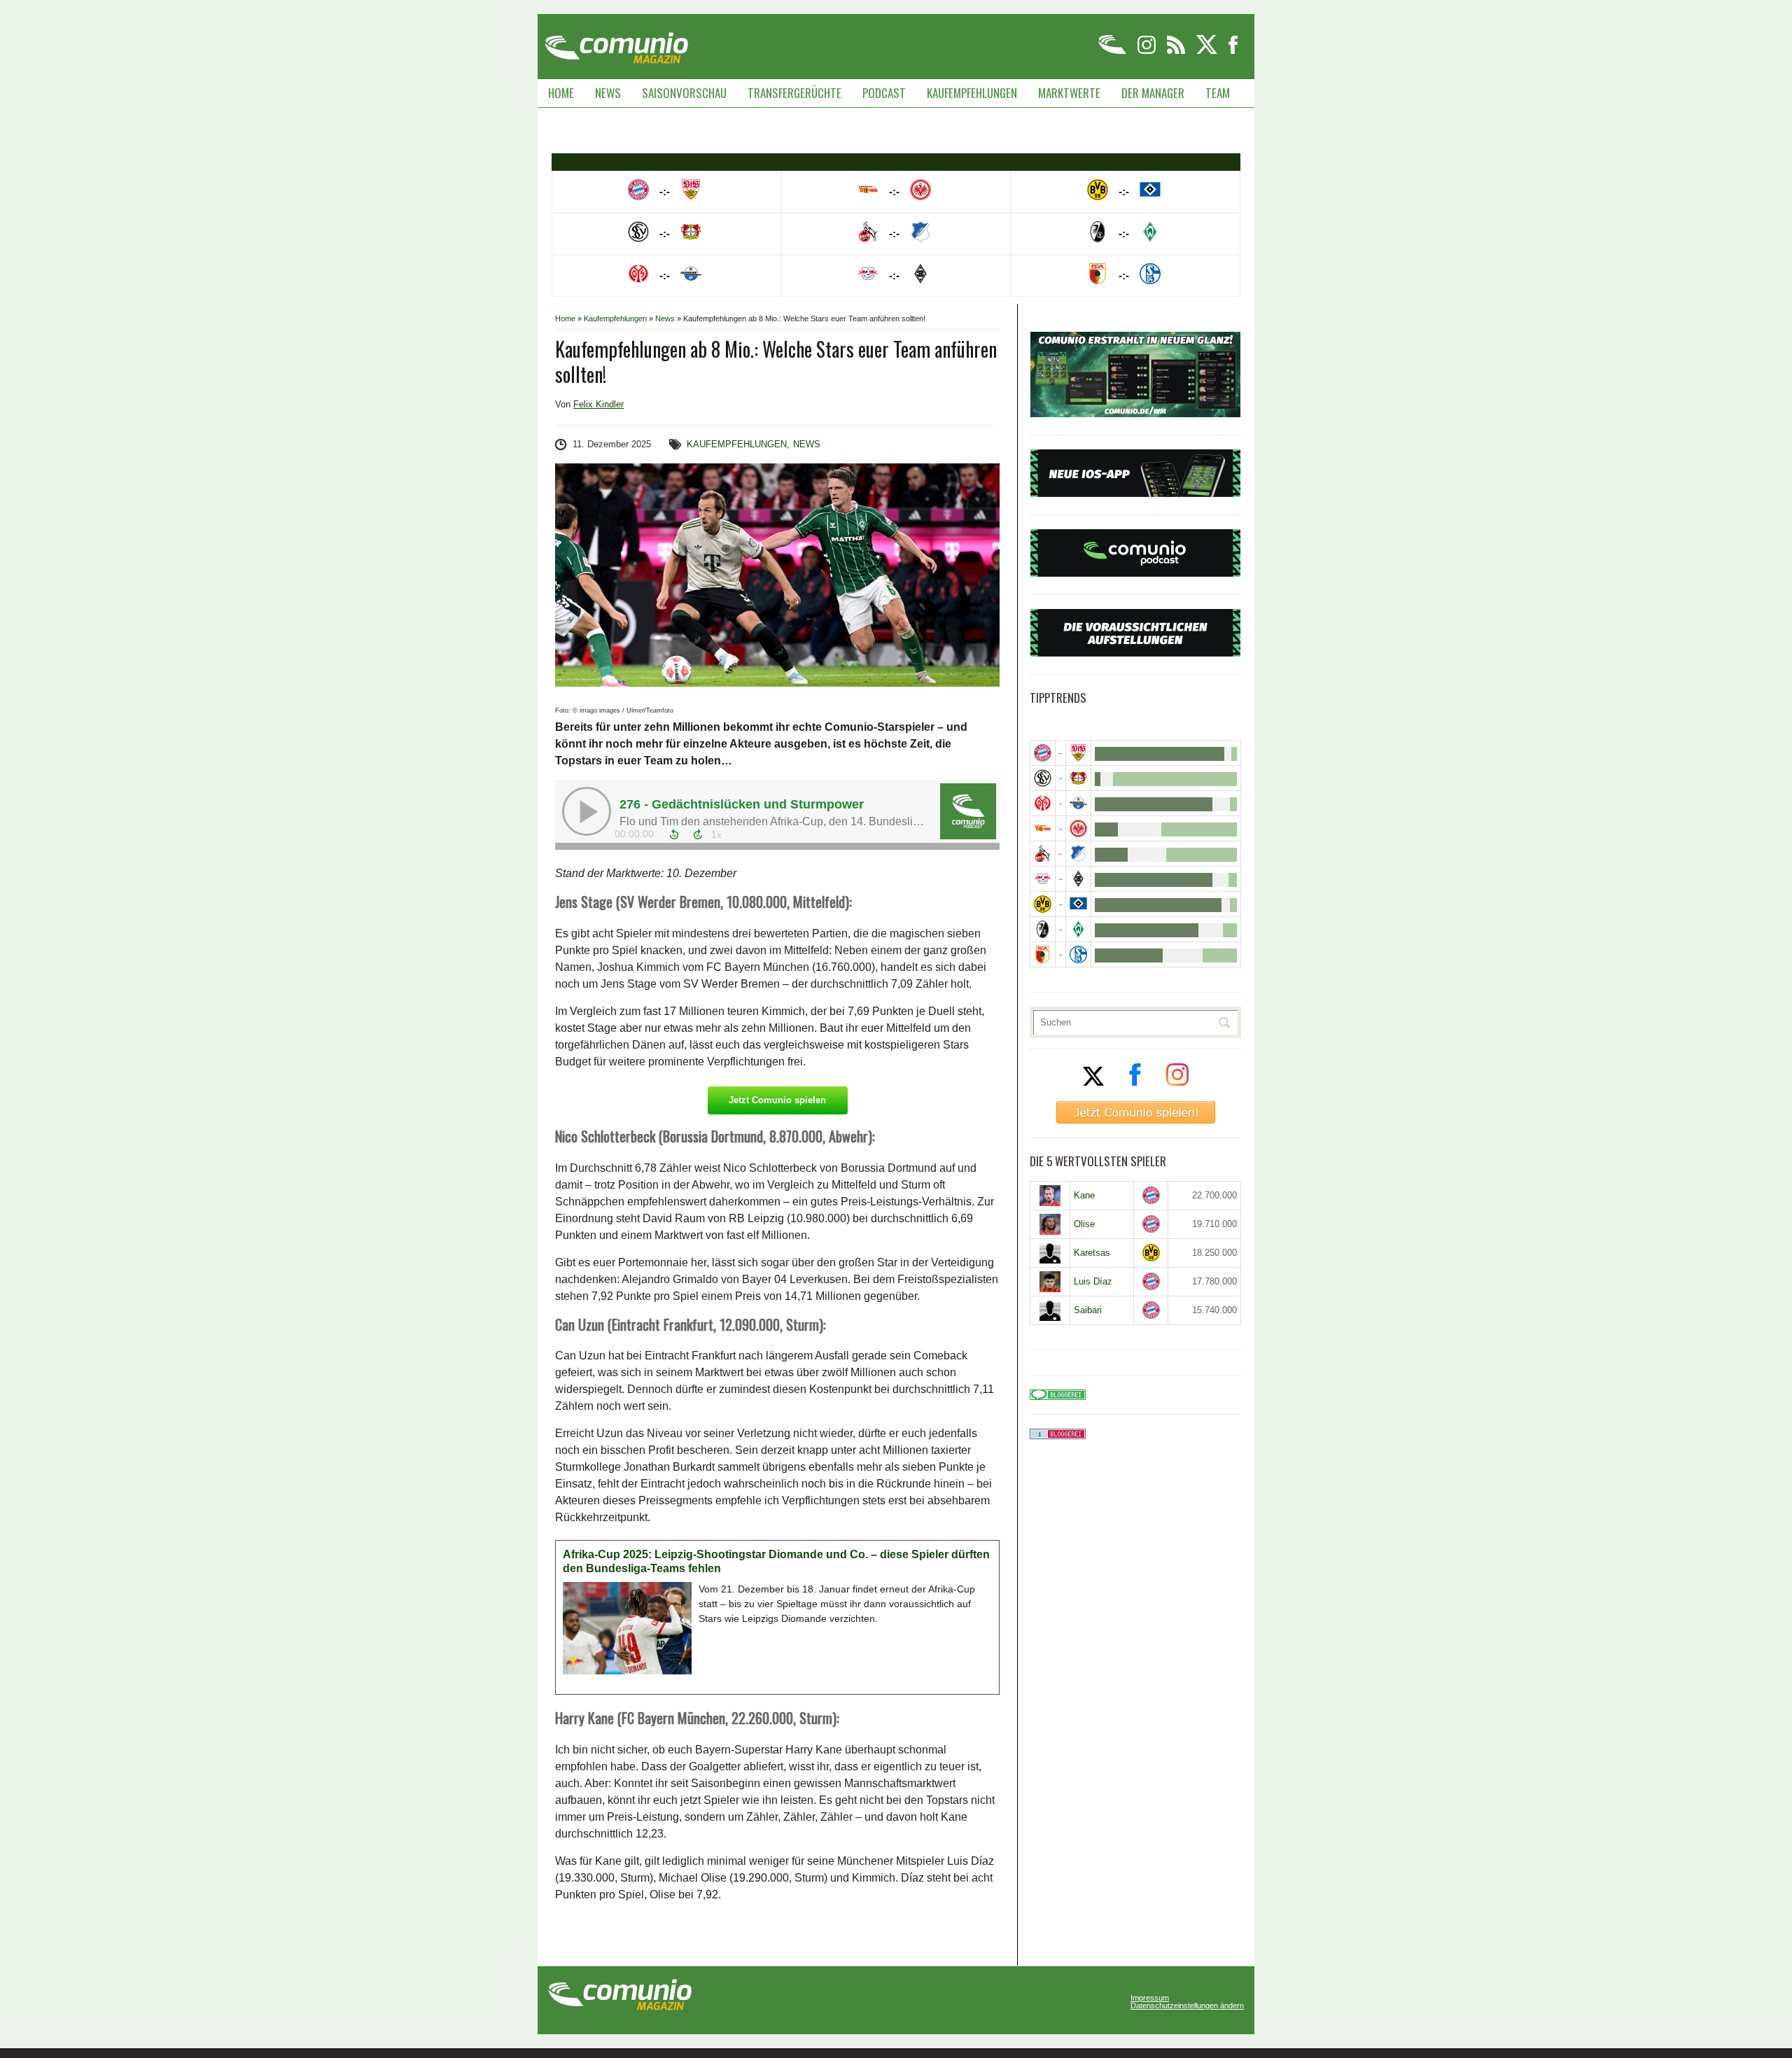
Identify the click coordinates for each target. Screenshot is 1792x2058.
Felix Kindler (598, 404)
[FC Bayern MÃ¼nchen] (1043, 753)
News (608, 93)
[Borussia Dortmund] (1043, 904)
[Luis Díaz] (1050, 1282)
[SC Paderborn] (1078, 803)
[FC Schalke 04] (1078, 954)
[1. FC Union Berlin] (1043, 828)
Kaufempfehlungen (972, 93)
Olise (1084, 1224)
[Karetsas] (1050, 1253)
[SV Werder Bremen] (1078, 929)
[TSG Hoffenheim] (1078, 854)
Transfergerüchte (794, 93)
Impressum (1150, 1998)
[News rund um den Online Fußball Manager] (616, 43)
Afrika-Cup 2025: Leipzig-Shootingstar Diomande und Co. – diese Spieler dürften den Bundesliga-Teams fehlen (776, 1561)
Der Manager (1153, 93)
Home (561, 93)
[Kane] (1050, 1196)
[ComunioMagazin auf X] (1208, 51)
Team (1218, 93)
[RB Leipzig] (1043, 879)
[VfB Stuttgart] (1078, 753)
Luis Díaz (1093, 1281)
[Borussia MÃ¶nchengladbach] (1078, 879)
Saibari (1088, 1310)
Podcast (884, 93)
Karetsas (1092, 1253)
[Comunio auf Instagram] (1148, 51)
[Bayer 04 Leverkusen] (1078, 778)
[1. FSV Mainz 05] (1043, 803)
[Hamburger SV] (1078, 904)
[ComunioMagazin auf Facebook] (1233, 51)
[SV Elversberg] (1043, 778)
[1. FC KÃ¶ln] (1043, 854)
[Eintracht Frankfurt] (1078, 828)
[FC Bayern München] (1151, 1195)
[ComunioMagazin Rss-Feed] (1177, 51)
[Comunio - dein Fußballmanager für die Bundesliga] (1113, 51)
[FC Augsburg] (1043, 954)
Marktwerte (1069, 93)
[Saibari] (1050, 1310)
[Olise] (1050, 1224)
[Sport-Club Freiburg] (1043, 929)
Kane (1084, 1195)
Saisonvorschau (684, 93)
